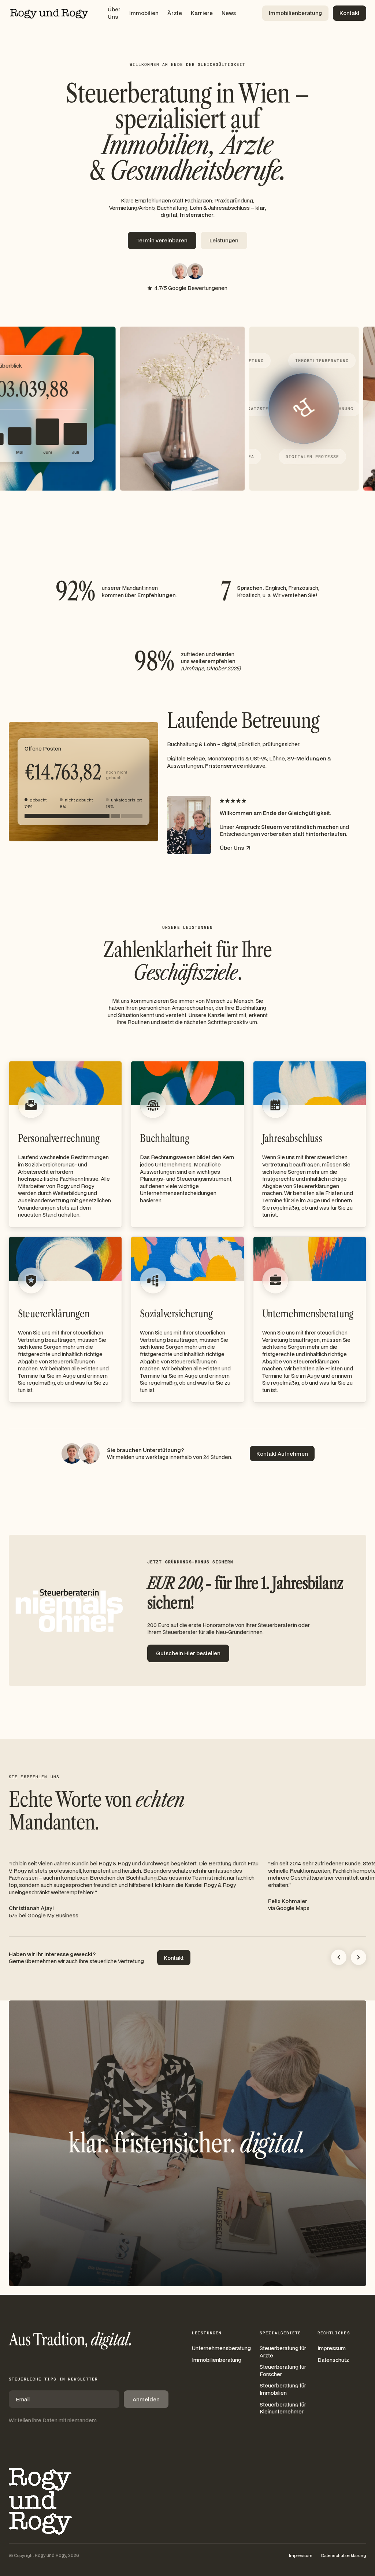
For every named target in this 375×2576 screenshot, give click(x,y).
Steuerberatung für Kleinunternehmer (283, 2408)
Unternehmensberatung (221, 2348)
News (229, 13)
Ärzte (175, 13)
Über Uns (114, 13)
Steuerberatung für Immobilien (283, 2389)
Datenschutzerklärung (344, 2555)
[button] (339, 1957)
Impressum (332, 2348)
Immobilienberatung (217, 2360)
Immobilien (144, 13)
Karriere (202, 13)
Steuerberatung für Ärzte (283, 2352)
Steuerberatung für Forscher (283, 2370)
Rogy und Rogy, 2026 (57, 2555)
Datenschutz (333, 2360)
